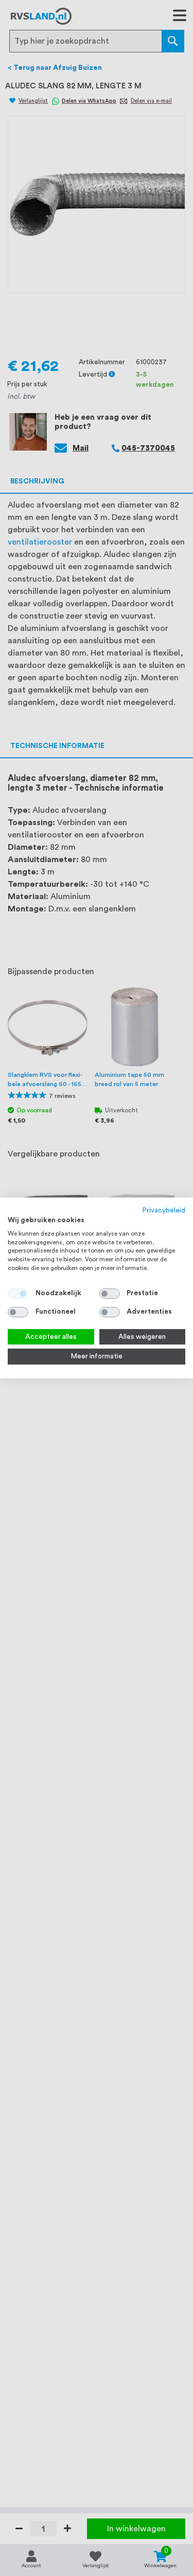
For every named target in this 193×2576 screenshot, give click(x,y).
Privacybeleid (164, 1210)
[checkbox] (110, 1294)
